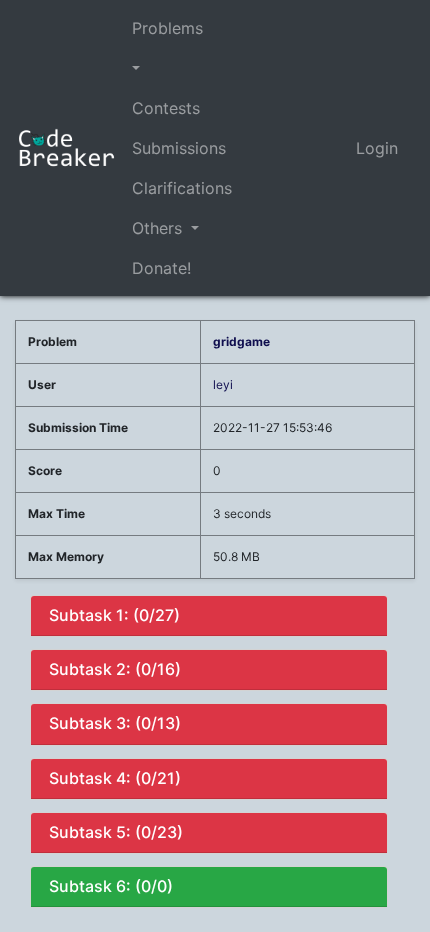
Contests (166, 108)
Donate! (161, 268)
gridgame (241, 341)
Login (377, 148)
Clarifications (182, 188)
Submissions (179, 148)
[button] (182, 68)
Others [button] (159, 228)
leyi (223, 384)
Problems (167, 28)
